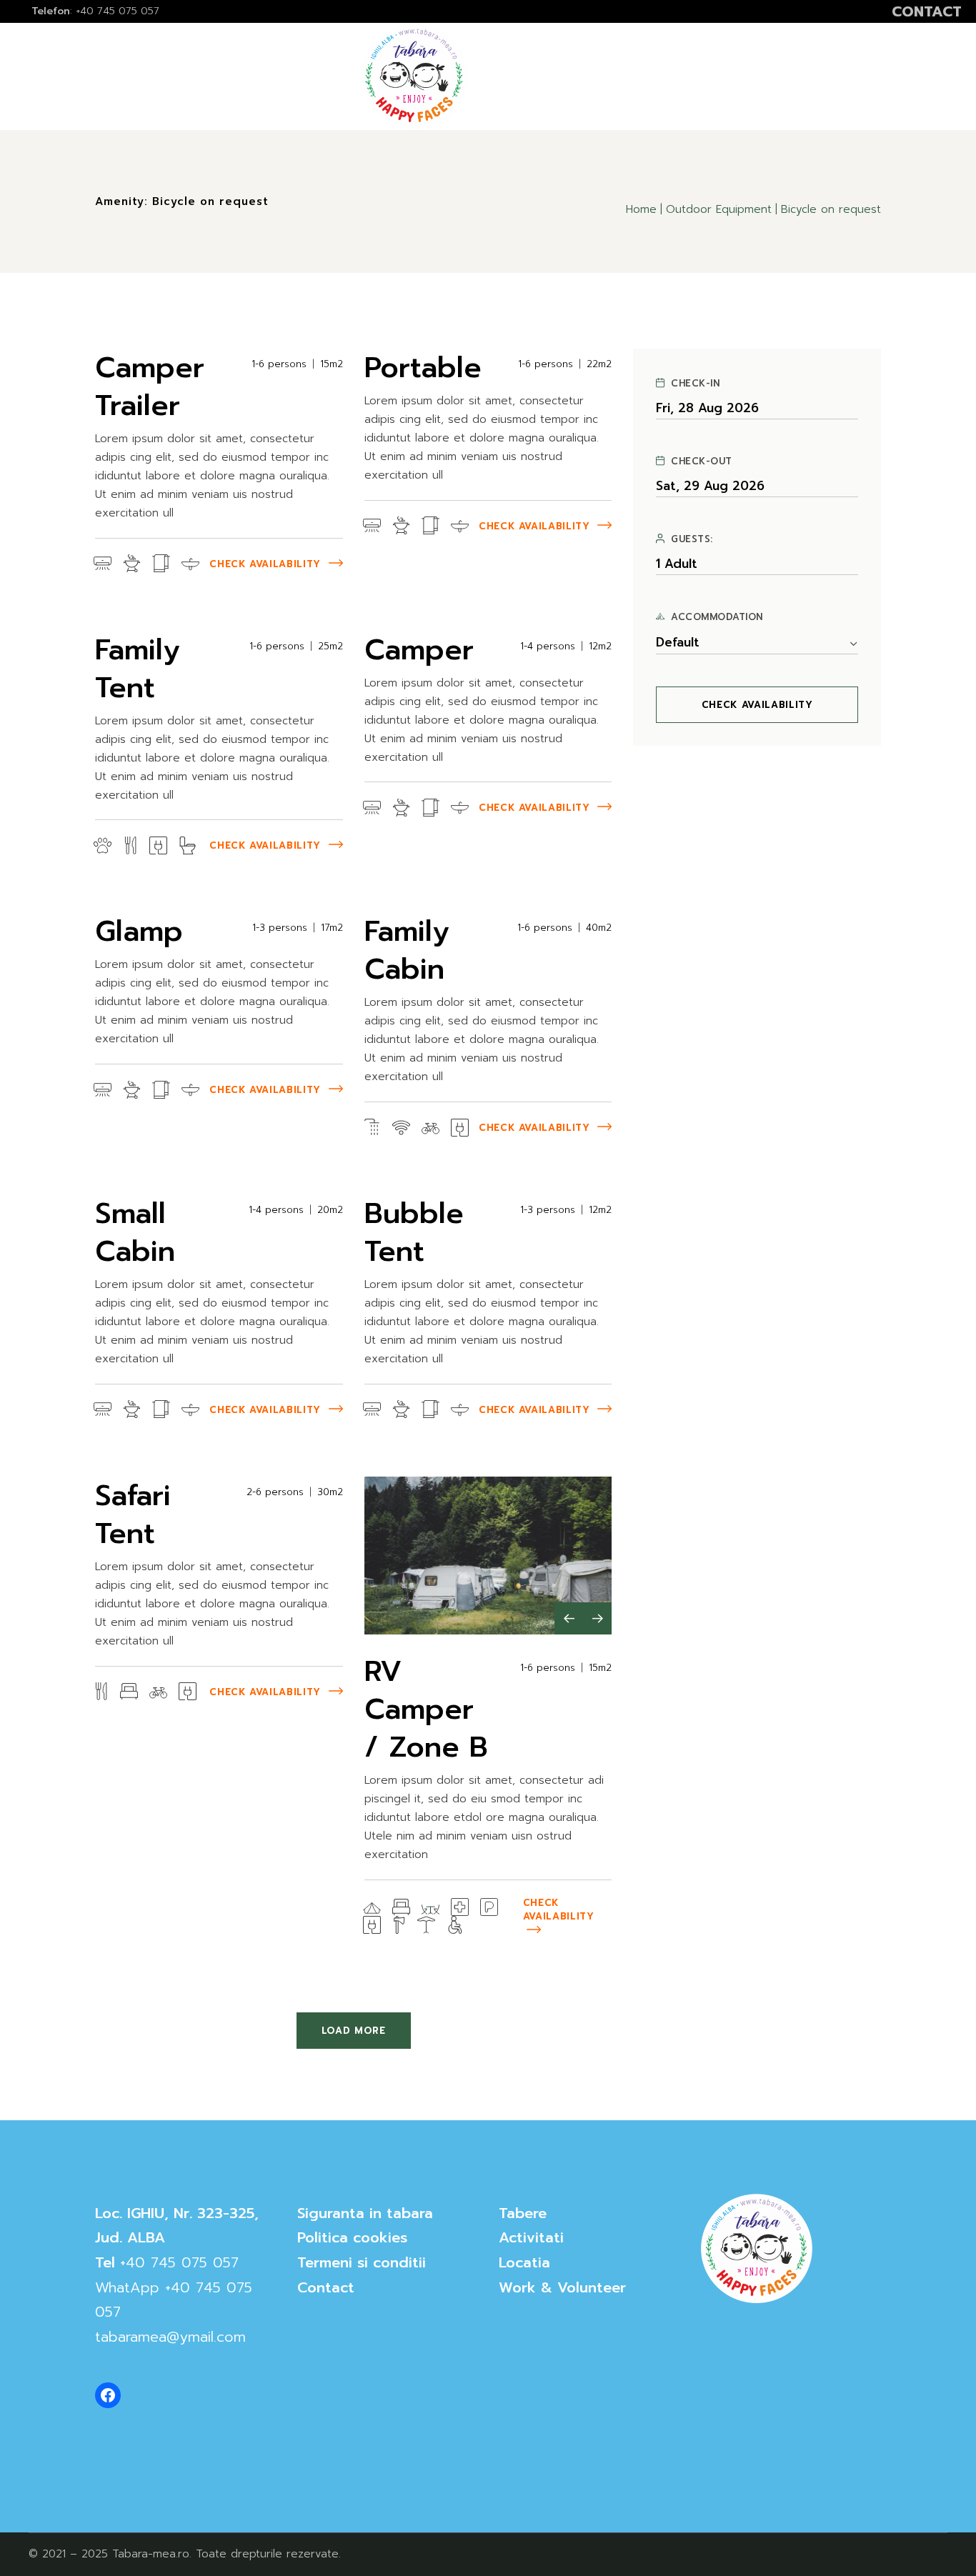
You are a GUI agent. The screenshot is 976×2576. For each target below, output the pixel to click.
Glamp (139, 931)
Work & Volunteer (562, 2287)
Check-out (702, 461)
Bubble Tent (414, 1232)
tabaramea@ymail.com (170, 2337)
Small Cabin (135, 1232)
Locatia (524, 2262)
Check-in (695, 384)
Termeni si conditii (362, 2262)
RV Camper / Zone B (426, 1709)
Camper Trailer (150, 386)
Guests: (692, 539)
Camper (419, 650)
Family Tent (138, 669)
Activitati (531, 2237)
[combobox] (757, 643)
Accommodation (717, 617)
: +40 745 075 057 (95, 11)
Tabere (523, 2213)
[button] (569, 1618)
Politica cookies (352, 2237)
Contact (326, 2287)
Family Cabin (407, 950)
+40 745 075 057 (179, 2262)
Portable (423, 368)
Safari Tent (133, 1514)
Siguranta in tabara (365, 2213)
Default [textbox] (678, 643)
